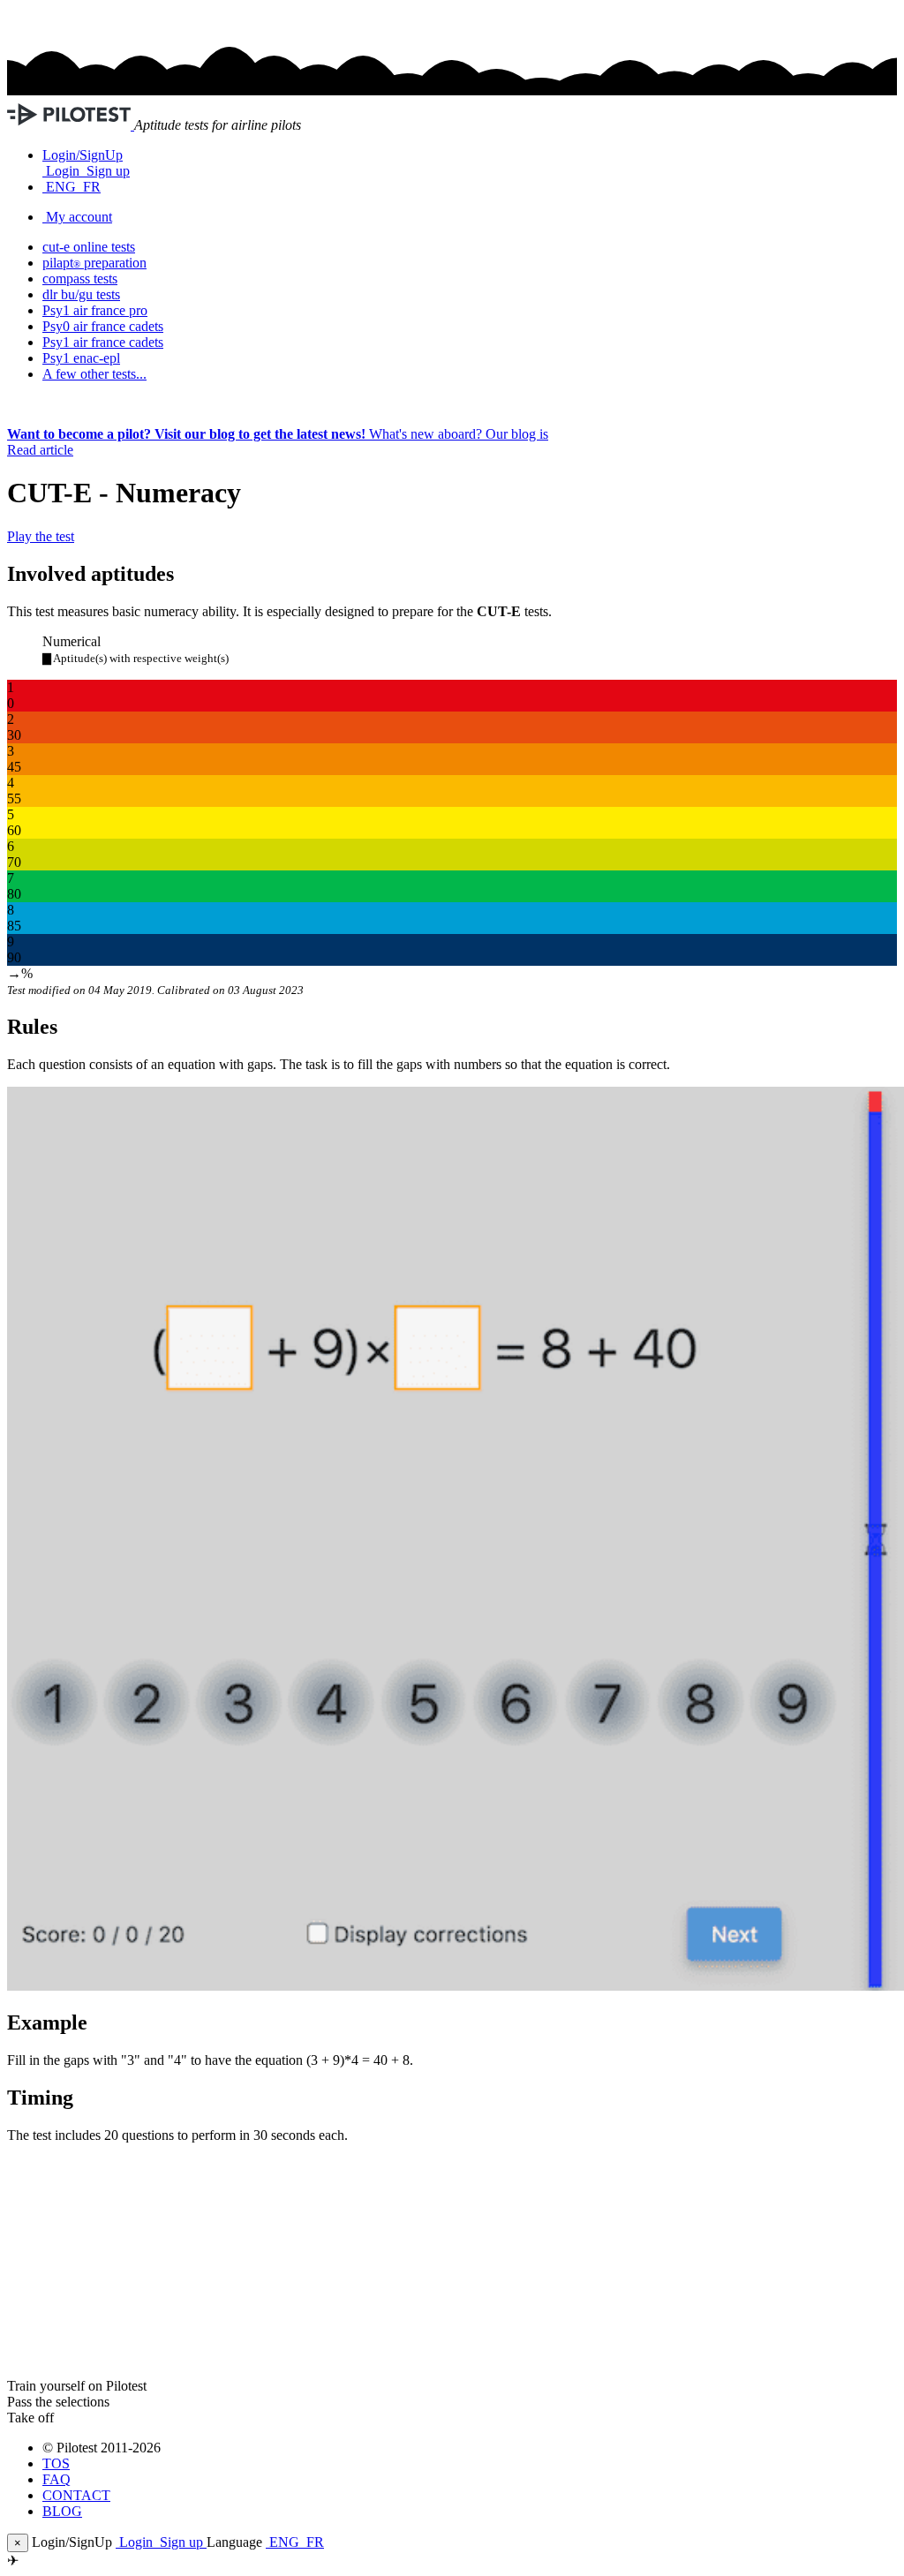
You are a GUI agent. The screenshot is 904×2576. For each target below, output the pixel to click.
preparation (94, 263)
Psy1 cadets (103, 342)
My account (79, 217)
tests (80, 279)
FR (90, 187)
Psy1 (81, 358)
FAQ (56, 2479)
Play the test (41, 536)
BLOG (62, 2511)
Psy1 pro (95, 310)
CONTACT (76, 2495)
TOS (56, 2463)
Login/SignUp (83, 155)
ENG (61, 187)
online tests (89, 247)
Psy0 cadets (103, 326)
